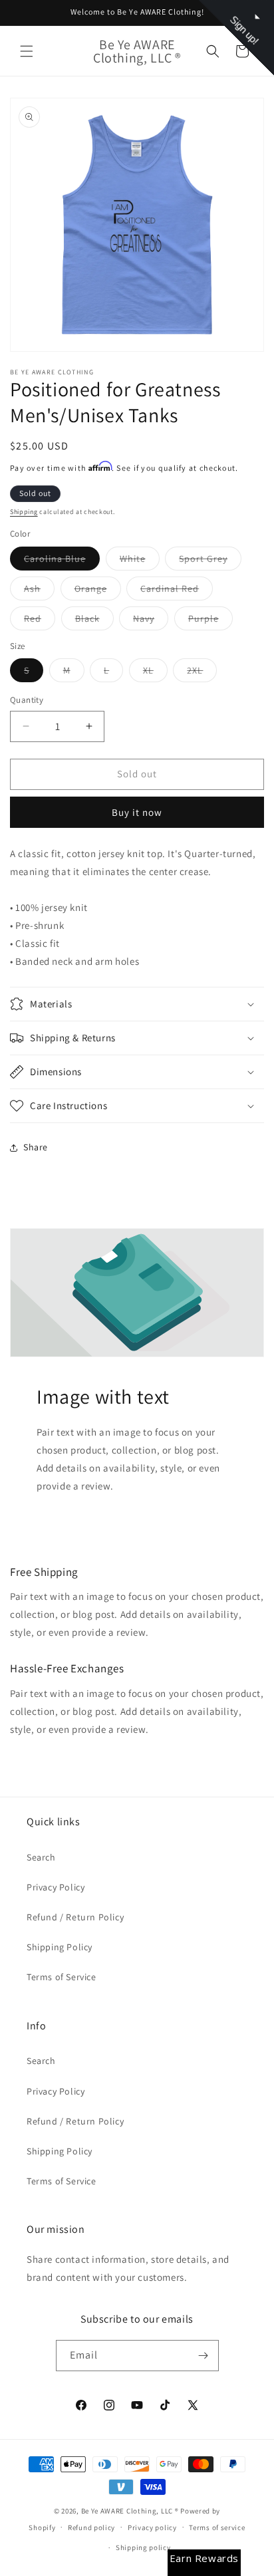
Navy (151, 621)
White (140, 561)
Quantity (27, 700)
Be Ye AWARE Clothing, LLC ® (130, 2511)
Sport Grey (210, 561)
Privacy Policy (56, 1887)
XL (155, 673)
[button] (27, 51)
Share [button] (36, 1147)
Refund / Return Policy (75, 1917)
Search (41, 1857)
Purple (210, 621)
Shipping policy (143, 2547)
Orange (98, 591)
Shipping (24, 512)
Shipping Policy (60, 1947)
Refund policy (91, 2527)
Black (94, 621)
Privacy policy (152, 2527)
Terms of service (217, 2527)
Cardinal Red (177, 591)
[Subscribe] (204, 2356)
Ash (39, 591)
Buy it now (137, 812)
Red (40, 621)
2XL (202, 673)
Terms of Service (62, 1977)
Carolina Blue (62, 561)
